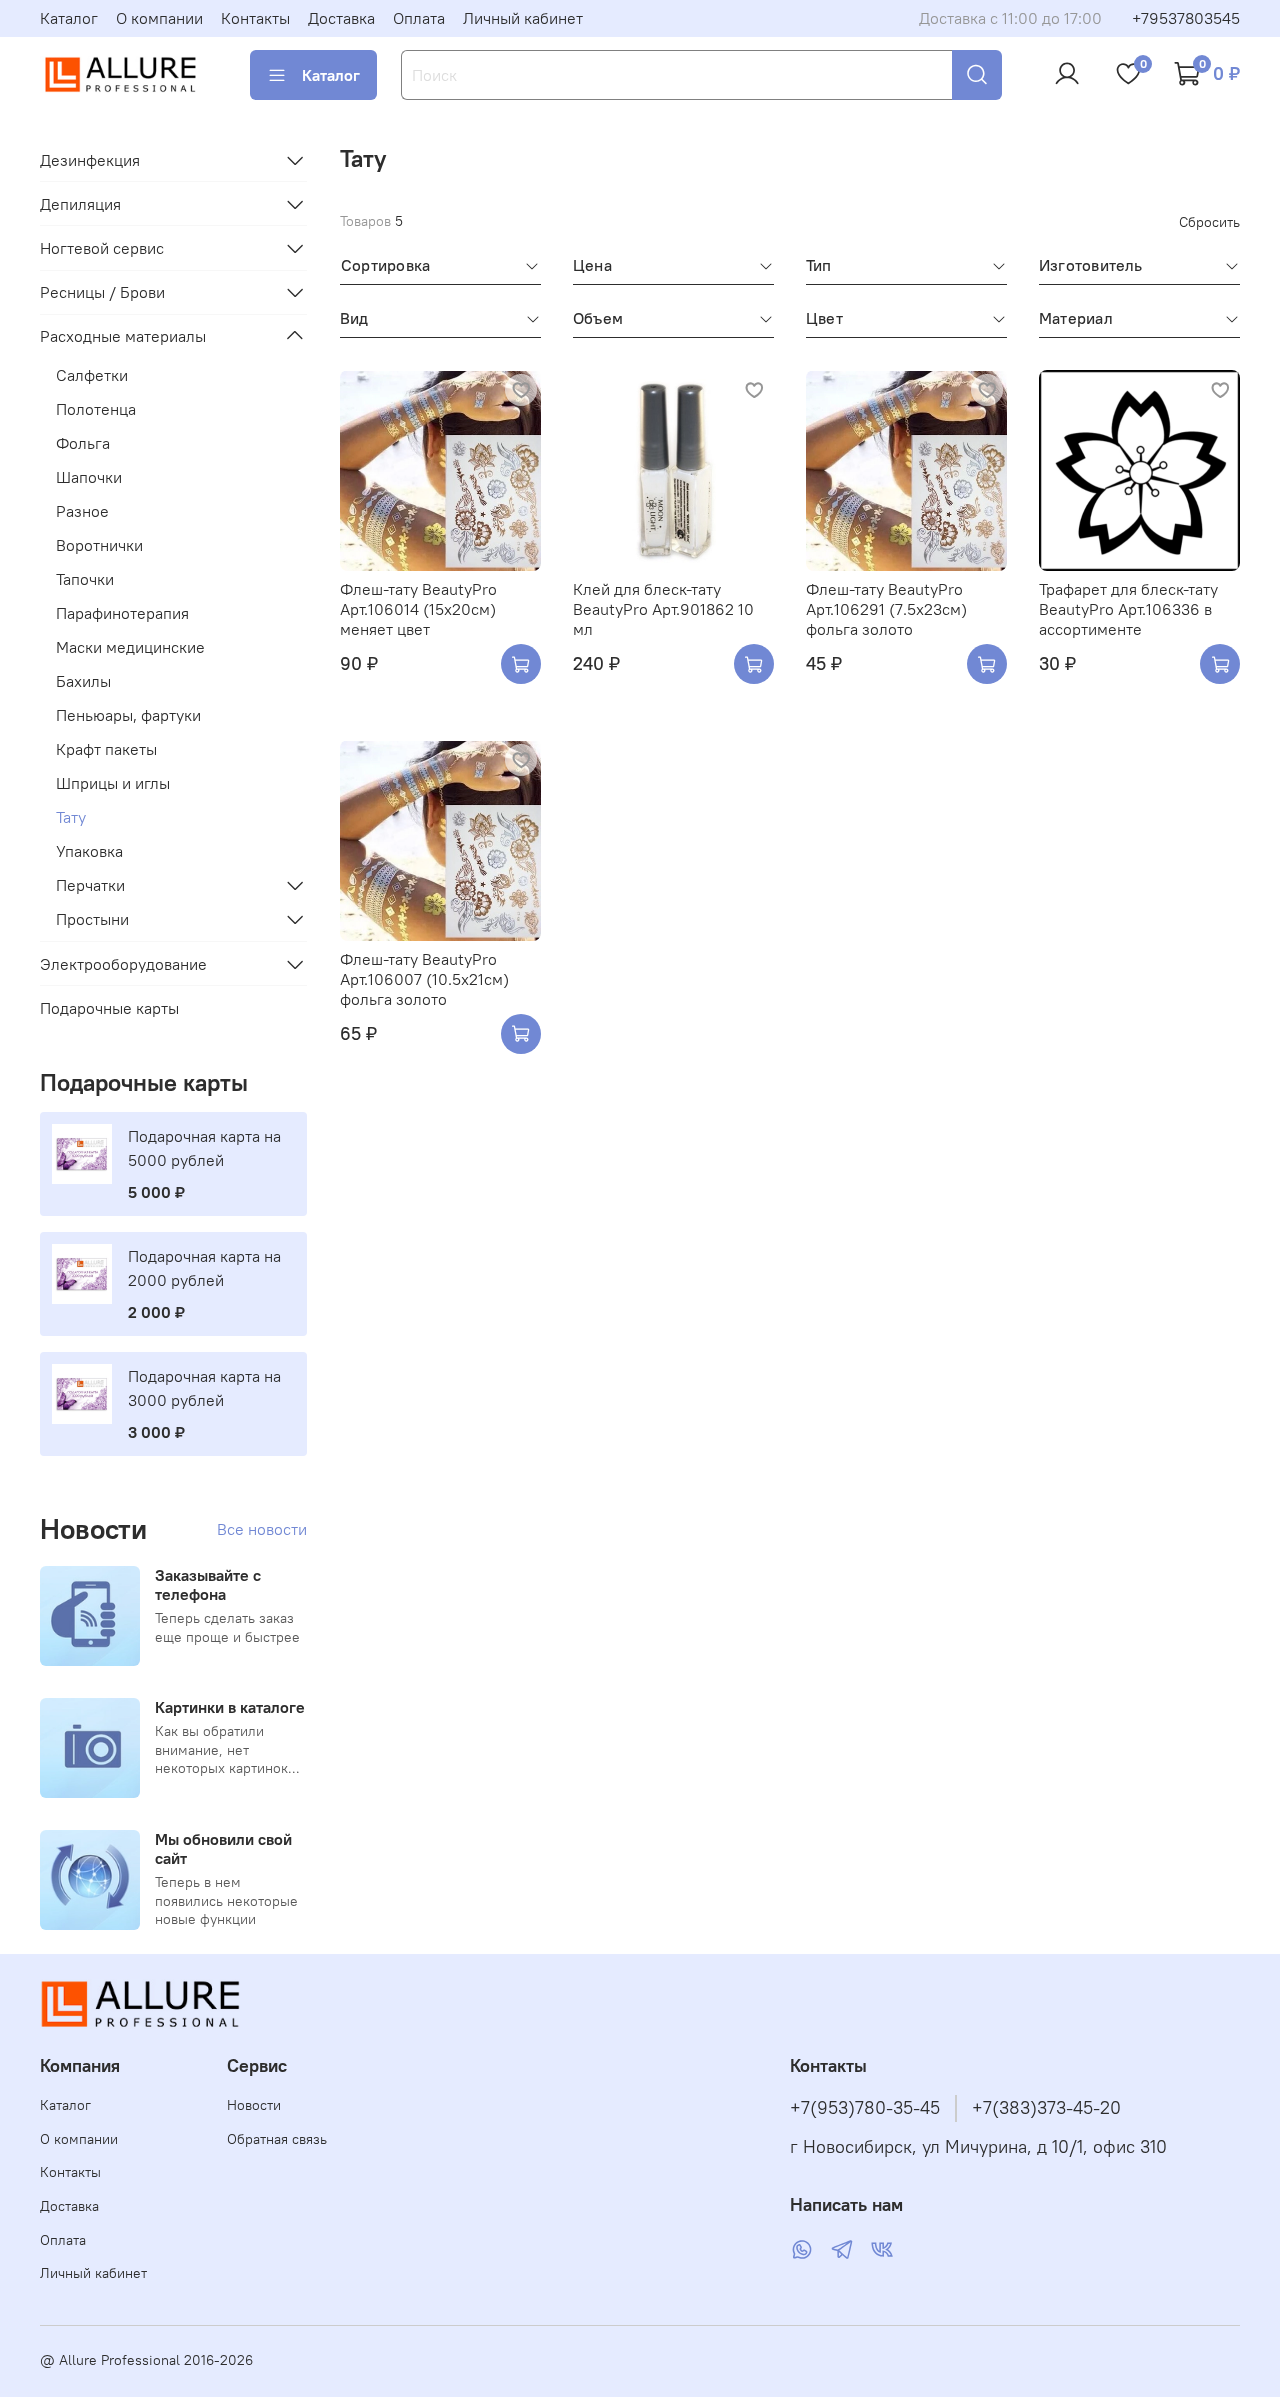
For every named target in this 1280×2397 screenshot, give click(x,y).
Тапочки (85, 579)
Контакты (255, 18)
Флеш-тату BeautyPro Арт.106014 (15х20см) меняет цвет (418, 609)
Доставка (341, 18)
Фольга (83, 443)
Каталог (69, 18)
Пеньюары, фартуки (128, 715)
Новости (254, 2105)
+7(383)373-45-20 (1046, 2108)
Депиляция (80, 204)
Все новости (262, 1529)
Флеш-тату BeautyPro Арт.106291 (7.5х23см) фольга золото (886, 609)
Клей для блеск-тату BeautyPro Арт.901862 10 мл (663, 609)
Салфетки (92, 375)
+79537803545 (1186, 18)
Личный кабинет (523, 18)
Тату (71, 817)
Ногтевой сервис (102, 248)
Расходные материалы (123, 336)
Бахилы (83, 681)
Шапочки (89, 477)
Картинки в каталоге (230, 1707)
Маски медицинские (130, 647)
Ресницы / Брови (102, 292)
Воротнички (99, 545)
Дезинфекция (90, 160)
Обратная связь (277, 2139)
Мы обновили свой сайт (223, 1848)
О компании (159, 18)
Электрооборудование (123, 964)
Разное (82, 511)
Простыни (92, 919)
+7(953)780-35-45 (865, 2108)
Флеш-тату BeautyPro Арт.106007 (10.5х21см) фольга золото (424, 979)
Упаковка (89, 851)
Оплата (419, 18)
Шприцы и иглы (113, 783)
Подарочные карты (109, 1008)
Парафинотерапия (122, 613)
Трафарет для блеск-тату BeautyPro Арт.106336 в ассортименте (1128, 609)
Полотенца (96, 409)
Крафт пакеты (106, 749)
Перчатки (90, 885)
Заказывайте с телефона (208, 1584)
